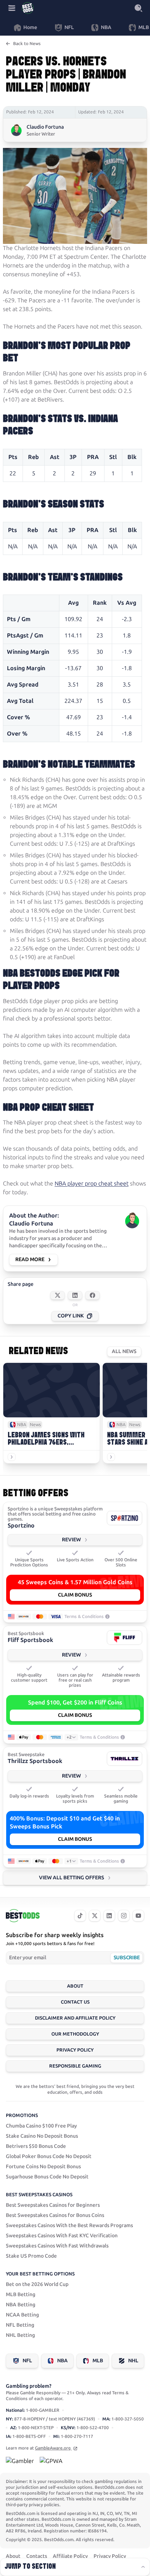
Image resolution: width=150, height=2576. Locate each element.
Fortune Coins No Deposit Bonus (43, 2167)
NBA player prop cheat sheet (92, 1184)
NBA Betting (21, 2305)
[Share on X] (58, 1295)
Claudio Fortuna (45, 127)
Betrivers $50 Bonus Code (36, 2146)
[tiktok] (80, 1916)
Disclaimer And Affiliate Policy (75, 2018)
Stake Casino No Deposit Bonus (42, 2136)
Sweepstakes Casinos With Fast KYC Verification (62, 2236)
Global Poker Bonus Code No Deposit (49, 2156)
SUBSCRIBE (127, 1958)
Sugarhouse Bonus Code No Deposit (47, 2177)
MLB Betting (21, 2295)
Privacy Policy (75, 2050)
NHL (133, 2361)
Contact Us (75, 2002)
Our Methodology (75, 2034)
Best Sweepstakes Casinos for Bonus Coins (55, 2215)
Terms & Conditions (84, 1617)
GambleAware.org (53, 2448)
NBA (62, 2361)
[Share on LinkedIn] (75, 1295)
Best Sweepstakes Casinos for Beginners (53, 2205)
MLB (98, 2361)
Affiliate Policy (70, 2556)
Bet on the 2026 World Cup (37, 2284)
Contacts (37, 2556)
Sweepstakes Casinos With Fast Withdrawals (57, 2246)
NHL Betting (20, 2335)
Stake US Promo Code (31, 2256)
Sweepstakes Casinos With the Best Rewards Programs (69, 2225)
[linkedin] (109, 1916)
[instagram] (124, 1916)
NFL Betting (20, 2325)
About (75, 1986)
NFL (27, 2361)
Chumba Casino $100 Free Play (41, 2126)
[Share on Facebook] (92, 1295)
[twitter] (95, 1916)
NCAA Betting (22, 2315)
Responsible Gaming (75, 2066)
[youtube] (138, 1916)
